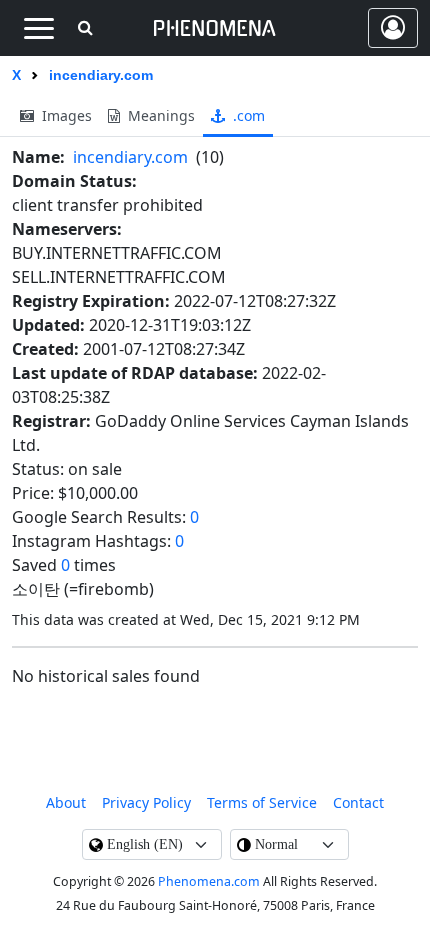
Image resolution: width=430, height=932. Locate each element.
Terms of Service (262, 802)
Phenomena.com (209, 881)
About (66, 802)
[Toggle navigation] (38, 28)
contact (358, 802)
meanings (159, 115)
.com (247, 115)
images (65, 115)
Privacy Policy (146, 802)
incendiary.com (130, 157)
